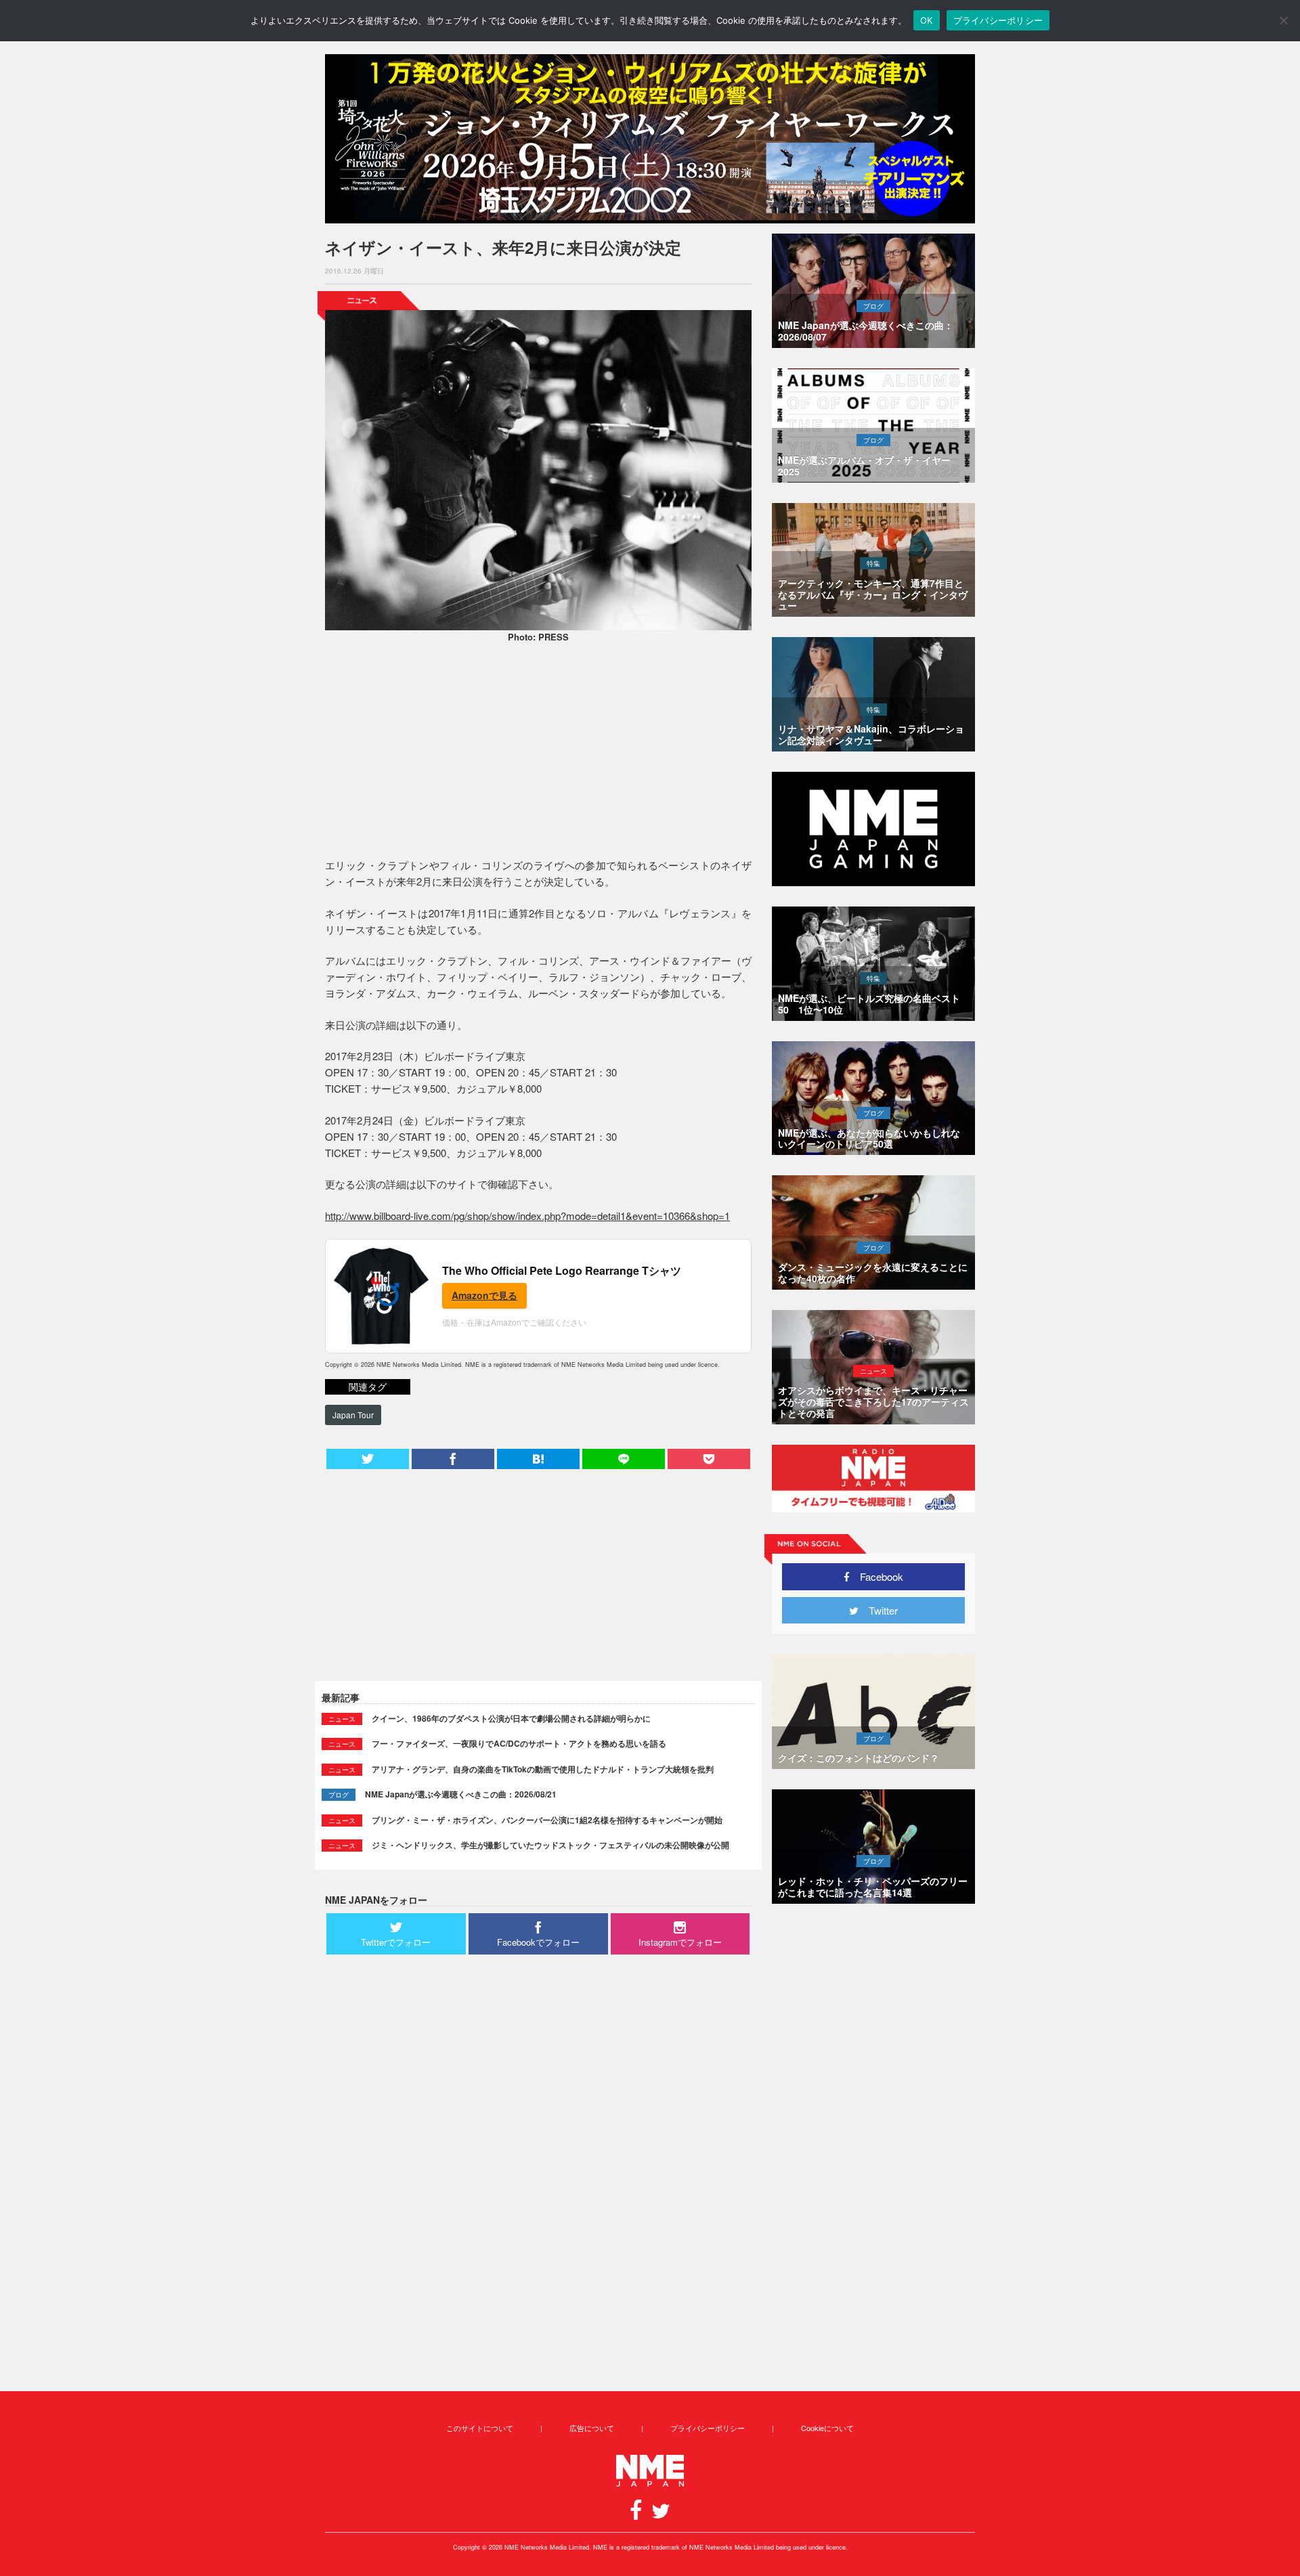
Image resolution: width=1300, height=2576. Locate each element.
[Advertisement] (538, 752)
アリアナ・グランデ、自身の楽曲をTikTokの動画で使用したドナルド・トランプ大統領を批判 (543, 1769)
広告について (592, 2428)
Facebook (876, 1576)
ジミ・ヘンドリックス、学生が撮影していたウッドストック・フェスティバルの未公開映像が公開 (550, 1845)
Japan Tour (353, 1415)
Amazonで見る (484, 1295)
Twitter (878, 1610)
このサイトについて (480, 2428)
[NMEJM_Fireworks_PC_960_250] (650, 139)
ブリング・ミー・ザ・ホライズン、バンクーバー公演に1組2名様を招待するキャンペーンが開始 (547, 1820)
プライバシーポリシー (708, 2428)
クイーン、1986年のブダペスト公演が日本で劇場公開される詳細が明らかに (511, 1718)
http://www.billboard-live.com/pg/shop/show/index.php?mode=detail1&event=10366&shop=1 (527, 1216)
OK (927, 20)
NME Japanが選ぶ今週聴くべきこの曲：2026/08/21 (461, 1794)
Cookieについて (827, 2428)
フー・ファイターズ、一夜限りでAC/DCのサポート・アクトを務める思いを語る (519, 1743)
